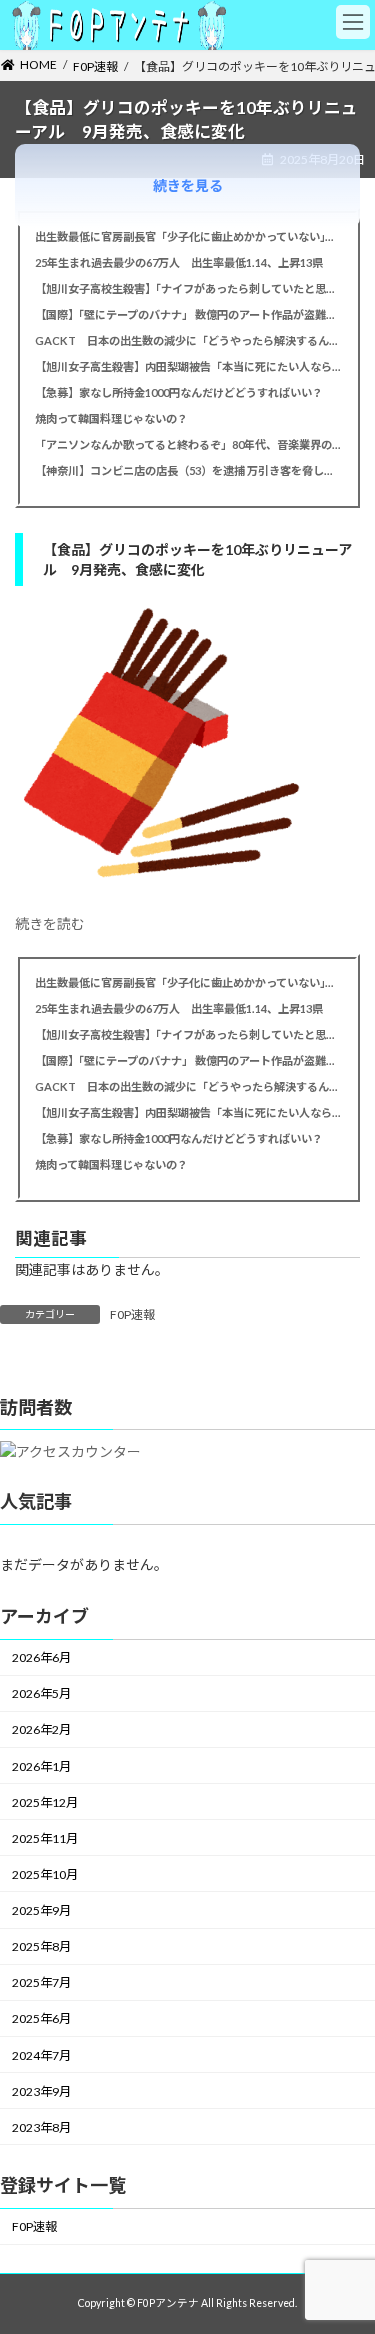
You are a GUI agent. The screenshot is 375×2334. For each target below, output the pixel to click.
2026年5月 (41, 1693)
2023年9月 (41, 2091)
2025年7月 (41, 1982)
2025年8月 (41, 1946)
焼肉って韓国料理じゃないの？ (111, 418)
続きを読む (50, 923)
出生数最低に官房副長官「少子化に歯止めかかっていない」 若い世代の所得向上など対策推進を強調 (187, 236)
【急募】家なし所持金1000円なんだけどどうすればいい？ (179, 392)
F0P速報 (132, 1314)
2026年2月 (41, 1730)
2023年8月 (41, 2127)
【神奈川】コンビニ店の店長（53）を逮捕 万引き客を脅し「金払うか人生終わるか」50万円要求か (187, 470)
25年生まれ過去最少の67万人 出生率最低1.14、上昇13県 (179, 262)
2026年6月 (41, 1657)
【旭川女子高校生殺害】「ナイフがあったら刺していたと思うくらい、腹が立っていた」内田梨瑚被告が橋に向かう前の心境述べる (187, 288)
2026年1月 (41, 1766)
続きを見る (188, 185)
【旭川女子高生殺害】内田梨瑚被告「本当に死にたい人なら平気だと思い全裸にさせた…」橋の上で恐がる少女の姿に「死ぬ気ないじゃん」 (187, 366)
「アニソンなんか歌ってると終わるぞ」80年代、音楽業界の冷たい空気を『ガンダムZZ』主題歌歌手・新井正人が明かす (187, 444)
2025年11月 (45, 1838)
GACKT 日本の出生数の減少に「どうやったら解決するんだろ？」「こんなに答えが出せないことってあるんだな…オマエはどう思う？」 (187, 340)
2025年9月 (41, 1910)
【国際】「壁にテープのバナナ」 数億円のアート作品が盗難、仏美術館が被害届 (187, 314)
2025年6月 (41, 2019)
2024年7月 (41, 2055)
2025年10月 (45, 1874)
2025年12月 (45, 1802)
